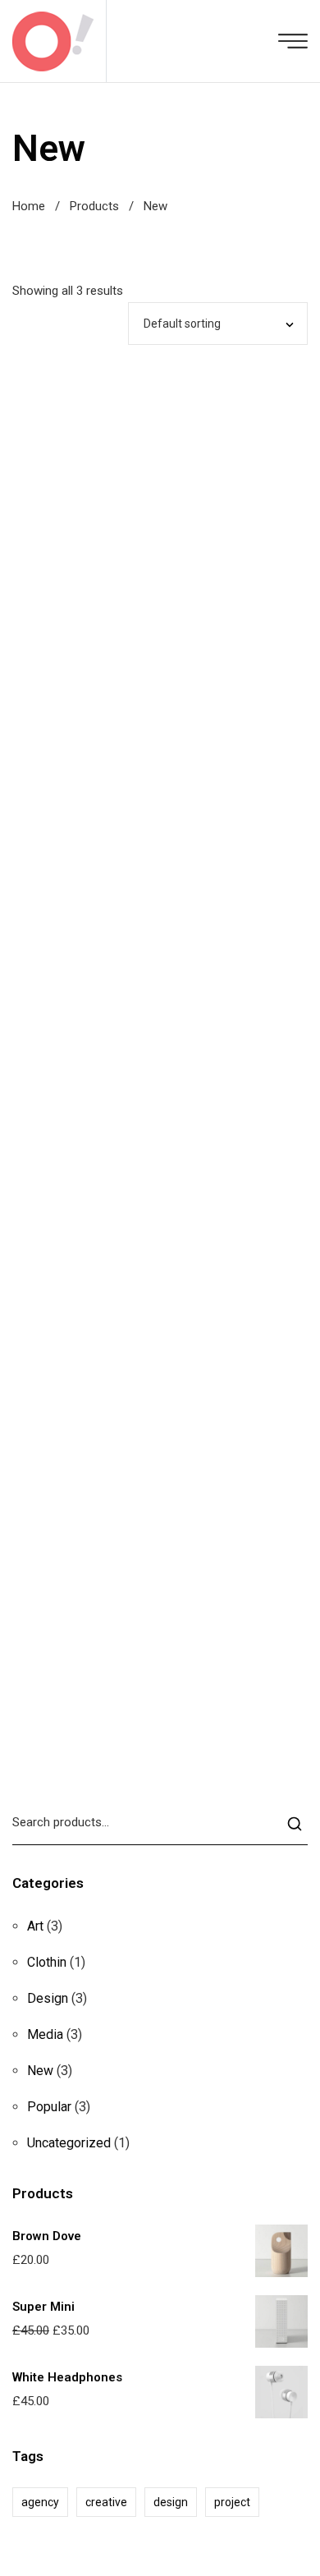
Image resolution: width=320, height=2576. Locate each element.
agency (40, 2502)
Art (35, 1926)
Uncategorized (69, 2143)
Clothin (47, 1962)
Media (45, 2034)
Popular (49, 2107)
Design (48, 1998)
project (232, 2502)
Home (29, 206)
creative (106, 2502)
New (40, 2071)
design (171, 2502)
